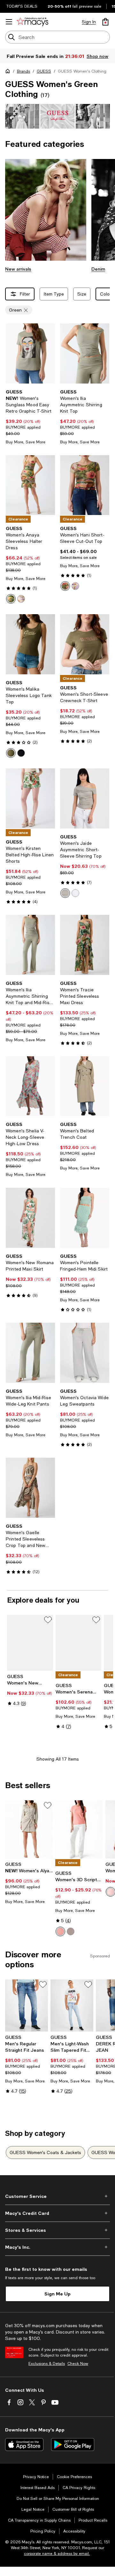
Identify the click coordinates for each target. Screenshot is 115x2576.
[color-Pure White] (75, 902)
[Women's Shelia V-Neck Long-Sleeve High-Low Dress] (30, 1096)
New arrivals (18, 278)
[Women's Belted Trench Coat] (85, 1096)
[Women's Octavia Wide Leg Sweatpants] (85, 1362)
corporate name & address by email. (57, 2563)
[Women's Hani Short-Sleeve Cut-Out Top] (85, 495)
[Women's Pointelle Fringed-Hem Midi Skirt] (85, 1227)
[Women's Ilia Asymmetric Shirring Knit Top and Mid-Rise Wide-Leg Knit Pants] (30, 954)
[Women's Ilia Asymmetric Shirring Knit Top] (85, 363)
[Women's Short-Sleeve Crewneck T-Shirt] (85, 654)
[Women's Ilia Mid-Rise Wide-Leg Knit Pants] (30, 1362)
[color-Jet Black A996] (21, 762)
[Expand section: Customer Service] (57, 2206)
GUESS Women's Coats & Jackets (45, 2162)
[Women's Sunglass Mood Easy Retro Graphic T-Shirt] (30, 363)
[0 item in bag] (105, 22)
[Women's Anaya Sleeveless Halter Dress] (30, 495)
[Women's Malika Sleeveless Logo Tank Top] (30, 654)
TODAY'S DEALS (22, 6)
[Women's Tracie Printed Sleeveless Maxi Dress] (85, 954)
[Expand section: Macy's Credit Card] (57, 2223)
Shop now (78, 65)
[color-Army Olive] (11, 762)
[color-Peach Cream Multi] (111, 1901)
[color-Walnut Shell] (71, 1941)
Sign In (89, 22)
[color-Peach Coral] (60, 1941)
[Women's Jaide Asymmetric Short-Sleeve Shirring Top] (85, 808)
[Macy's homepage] (9, 82)
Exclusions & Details (47, 2373)
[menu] (9, 22)
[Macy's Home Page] (32, 22)
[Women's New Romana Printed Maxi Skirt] (30, 1227)
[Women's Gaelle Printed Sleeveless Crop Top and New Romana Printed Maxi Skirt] (30, 1497)
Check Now (78, 2373)
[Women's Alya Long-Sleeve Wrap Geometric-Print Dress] (29, 1839)
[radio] (11, 608)
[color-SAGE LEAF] (65, 902)
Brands (23, 81)
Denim (98, 278)
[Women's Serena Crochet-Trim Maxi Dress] (79, 1652)
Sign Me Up (57, 2303)
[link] (30, 426)
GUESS (44, 81)
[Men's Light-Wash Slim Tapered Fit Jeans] (72, 2015)
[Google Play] (73, 2454)
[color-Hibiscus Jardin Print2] (11, 608)
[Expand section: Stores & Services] (57, 2239)
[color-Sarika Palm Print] (21, 608)
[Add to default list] (48, 1629)
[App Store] (24, 2454)
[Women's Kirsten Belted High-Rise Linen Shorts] (30, 808)
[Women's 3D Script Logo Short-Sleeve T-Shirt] (79, 1839)
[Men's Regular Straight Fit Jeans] (27, 2015)
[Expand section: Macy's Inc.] (57, 2256)
